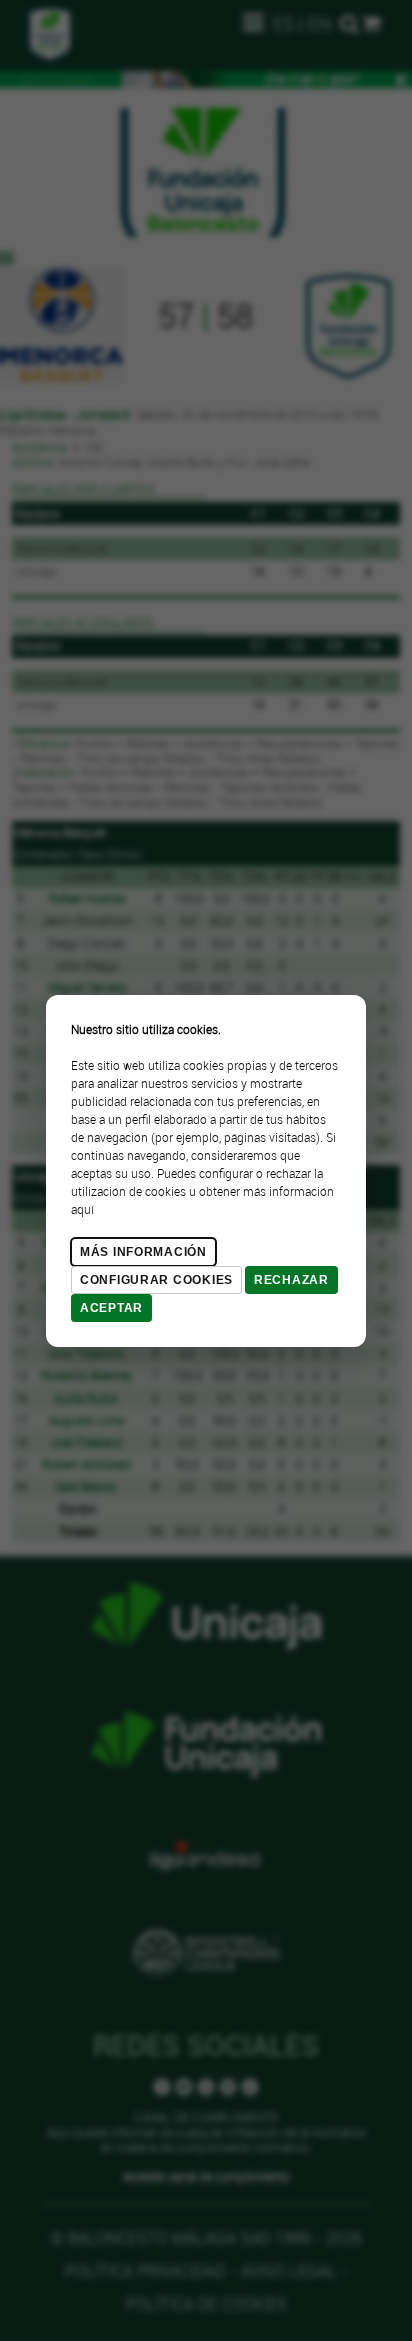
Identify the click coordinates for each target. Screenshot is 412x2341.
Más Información (143, 1252)
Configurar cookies (156, 1280)
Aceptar (111, 1308)
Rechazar (291, 1280)
